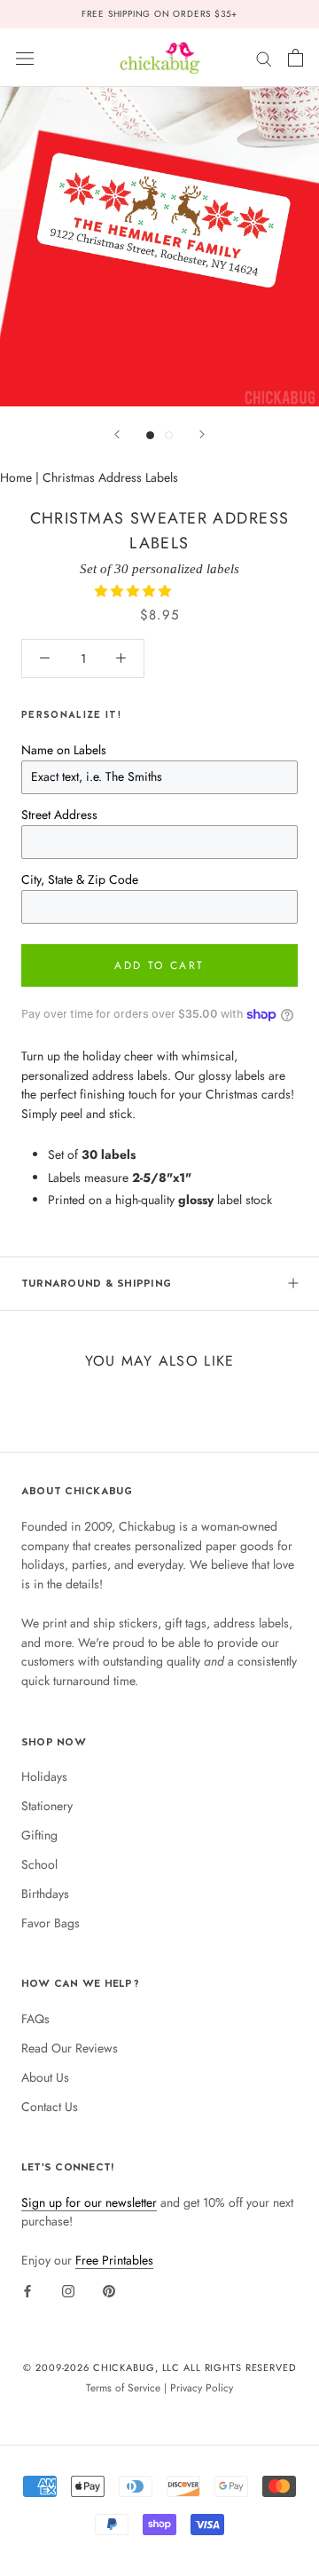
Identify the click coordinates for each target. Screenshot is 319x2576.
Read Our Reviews (70, 2048)
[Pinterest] (109, 2290)
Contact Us (50, 2107)
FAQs (35, 2019)
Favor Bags (51, 1923)
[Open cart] (296, 58)
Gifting (39, 1835)
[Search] (264, 57)
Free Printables (114, 2260)
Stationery (47, 1806)
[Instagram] (68, 2290)
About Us (45, 2077)
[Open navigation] (25, 58)
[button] (135, 591)
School (39, 1864)
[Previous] (117, 434)
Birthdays (45, 1894)
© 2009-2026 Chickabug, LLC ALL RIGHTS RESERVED (159, 2367)
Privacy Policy (202, 2387)
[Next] (202, 434)
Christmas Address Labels (110, 477)
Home (16, 477)
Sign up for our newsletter (89, 2202)
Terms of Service (123, 2387)
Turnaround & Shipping (96, 1283)
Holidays (44, 1776)
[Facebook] (27, 2290)
